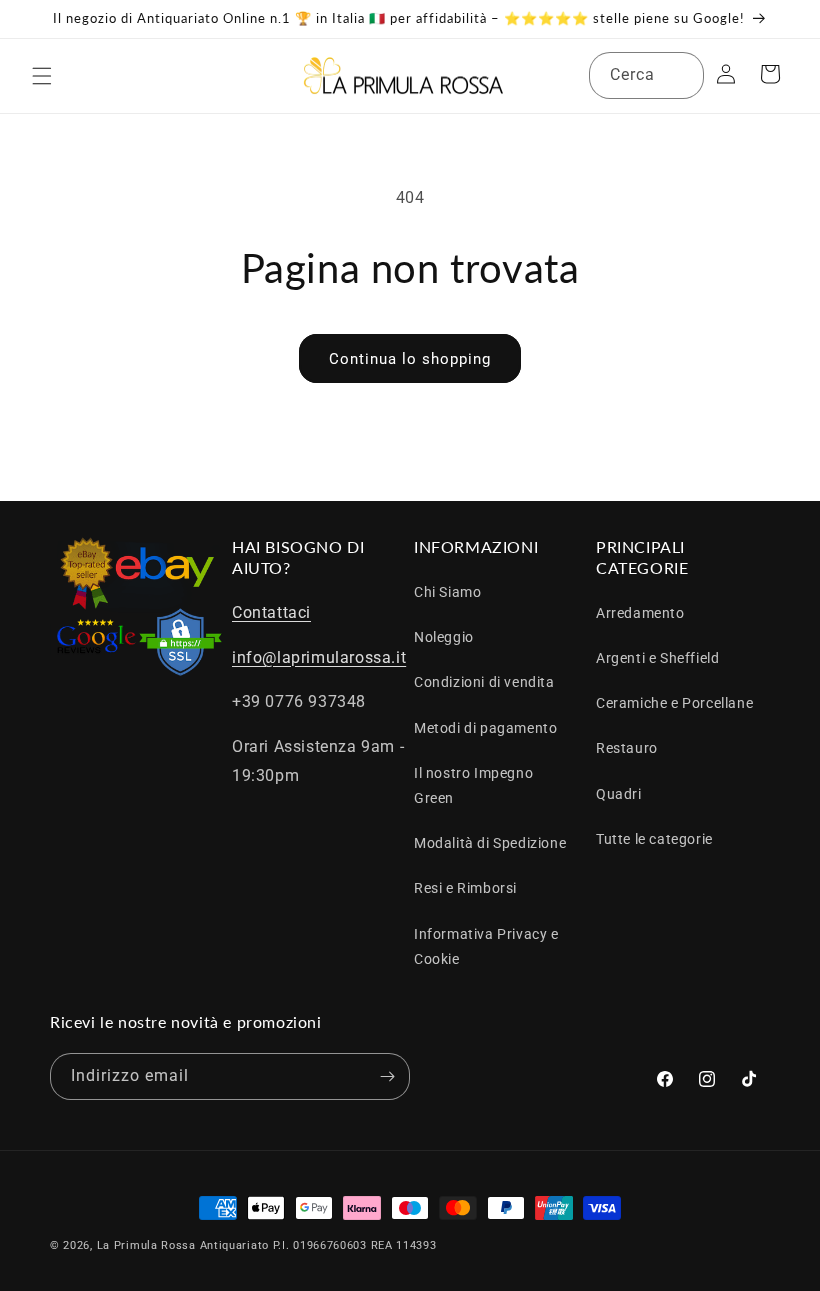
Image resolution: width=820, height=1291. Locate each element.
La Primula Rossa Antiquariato (183, 1245)
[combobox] (646, 75)
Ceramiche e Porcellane (674, 703)
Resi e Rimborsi (465, 888)
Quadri (619, 794)
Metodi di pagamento (485, 728)
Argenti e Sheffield (657, 658)
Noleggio (444, 637)
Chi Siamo (447, 592)
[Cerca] (681, 75)
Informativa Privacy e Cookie (486, 946)
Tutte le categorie (654, 839)
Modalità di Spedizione (490, 843)
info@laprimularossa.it (319, 657)
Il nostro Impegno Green (473, 785)
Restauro (627, 748)
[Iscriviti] (387, 1076)
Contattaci (271, 612)
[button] (42, 76)
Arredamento (640, 613)
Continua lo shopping (410, 359)
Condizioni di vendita (484, 682)
